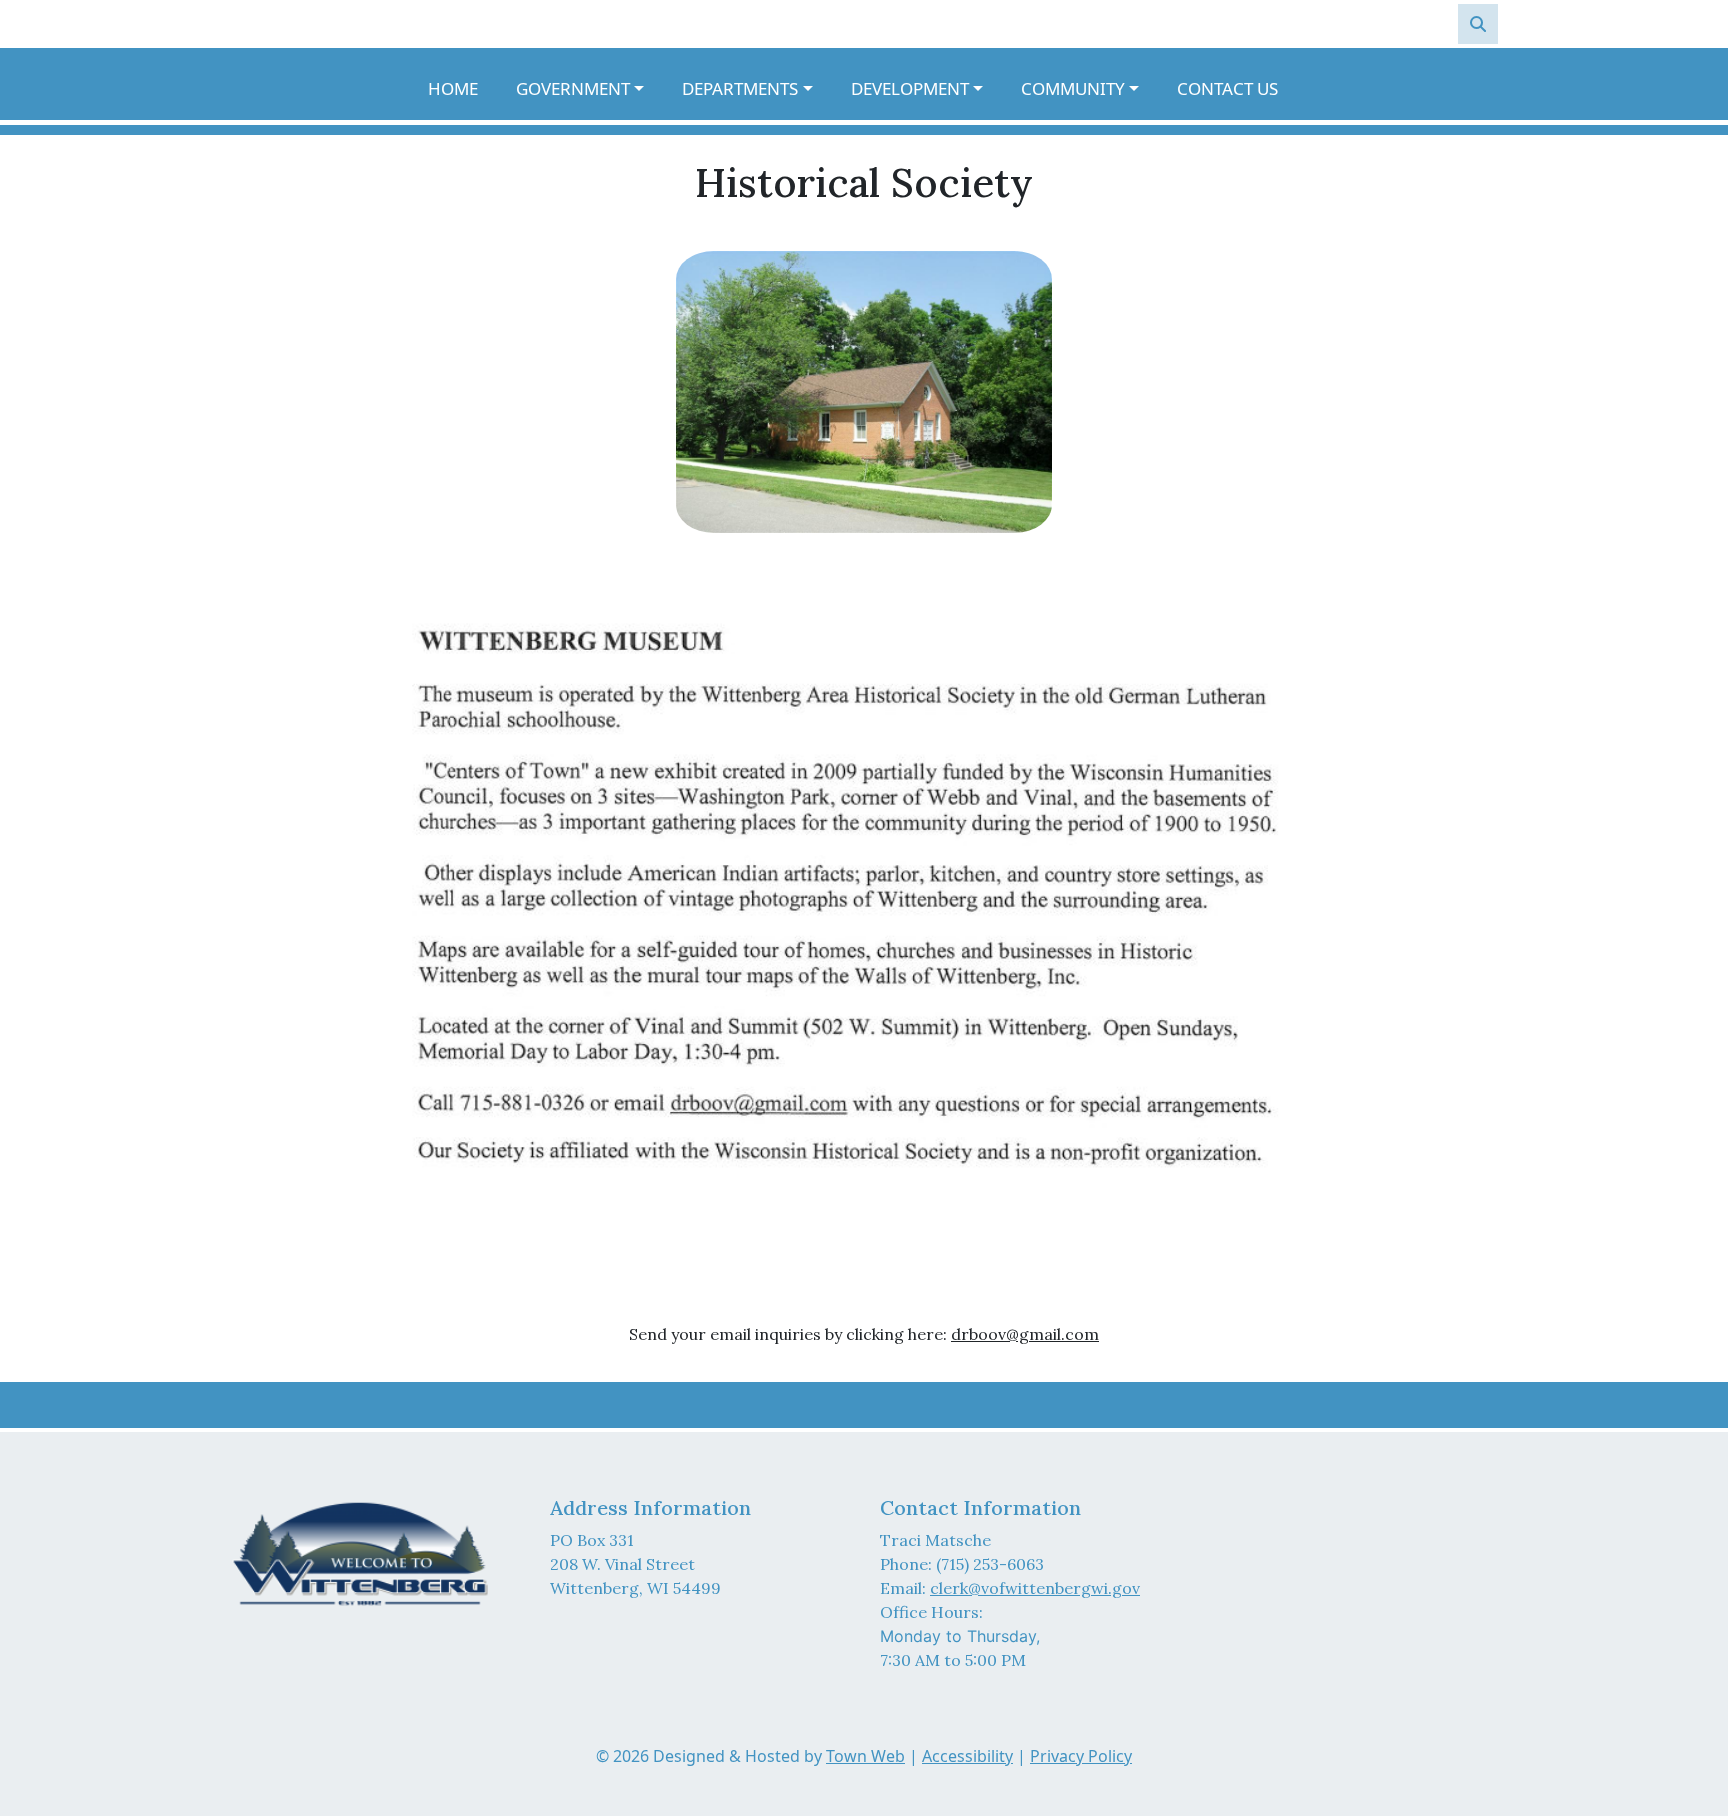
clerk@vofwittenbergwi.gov (1035, 1588)
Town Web (865, 1756)
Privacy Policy (1081, 1756)
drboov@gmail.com (1025, 1334)
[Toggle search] (1478, 24)
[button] (591, 89)
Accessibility (967, 1756)
